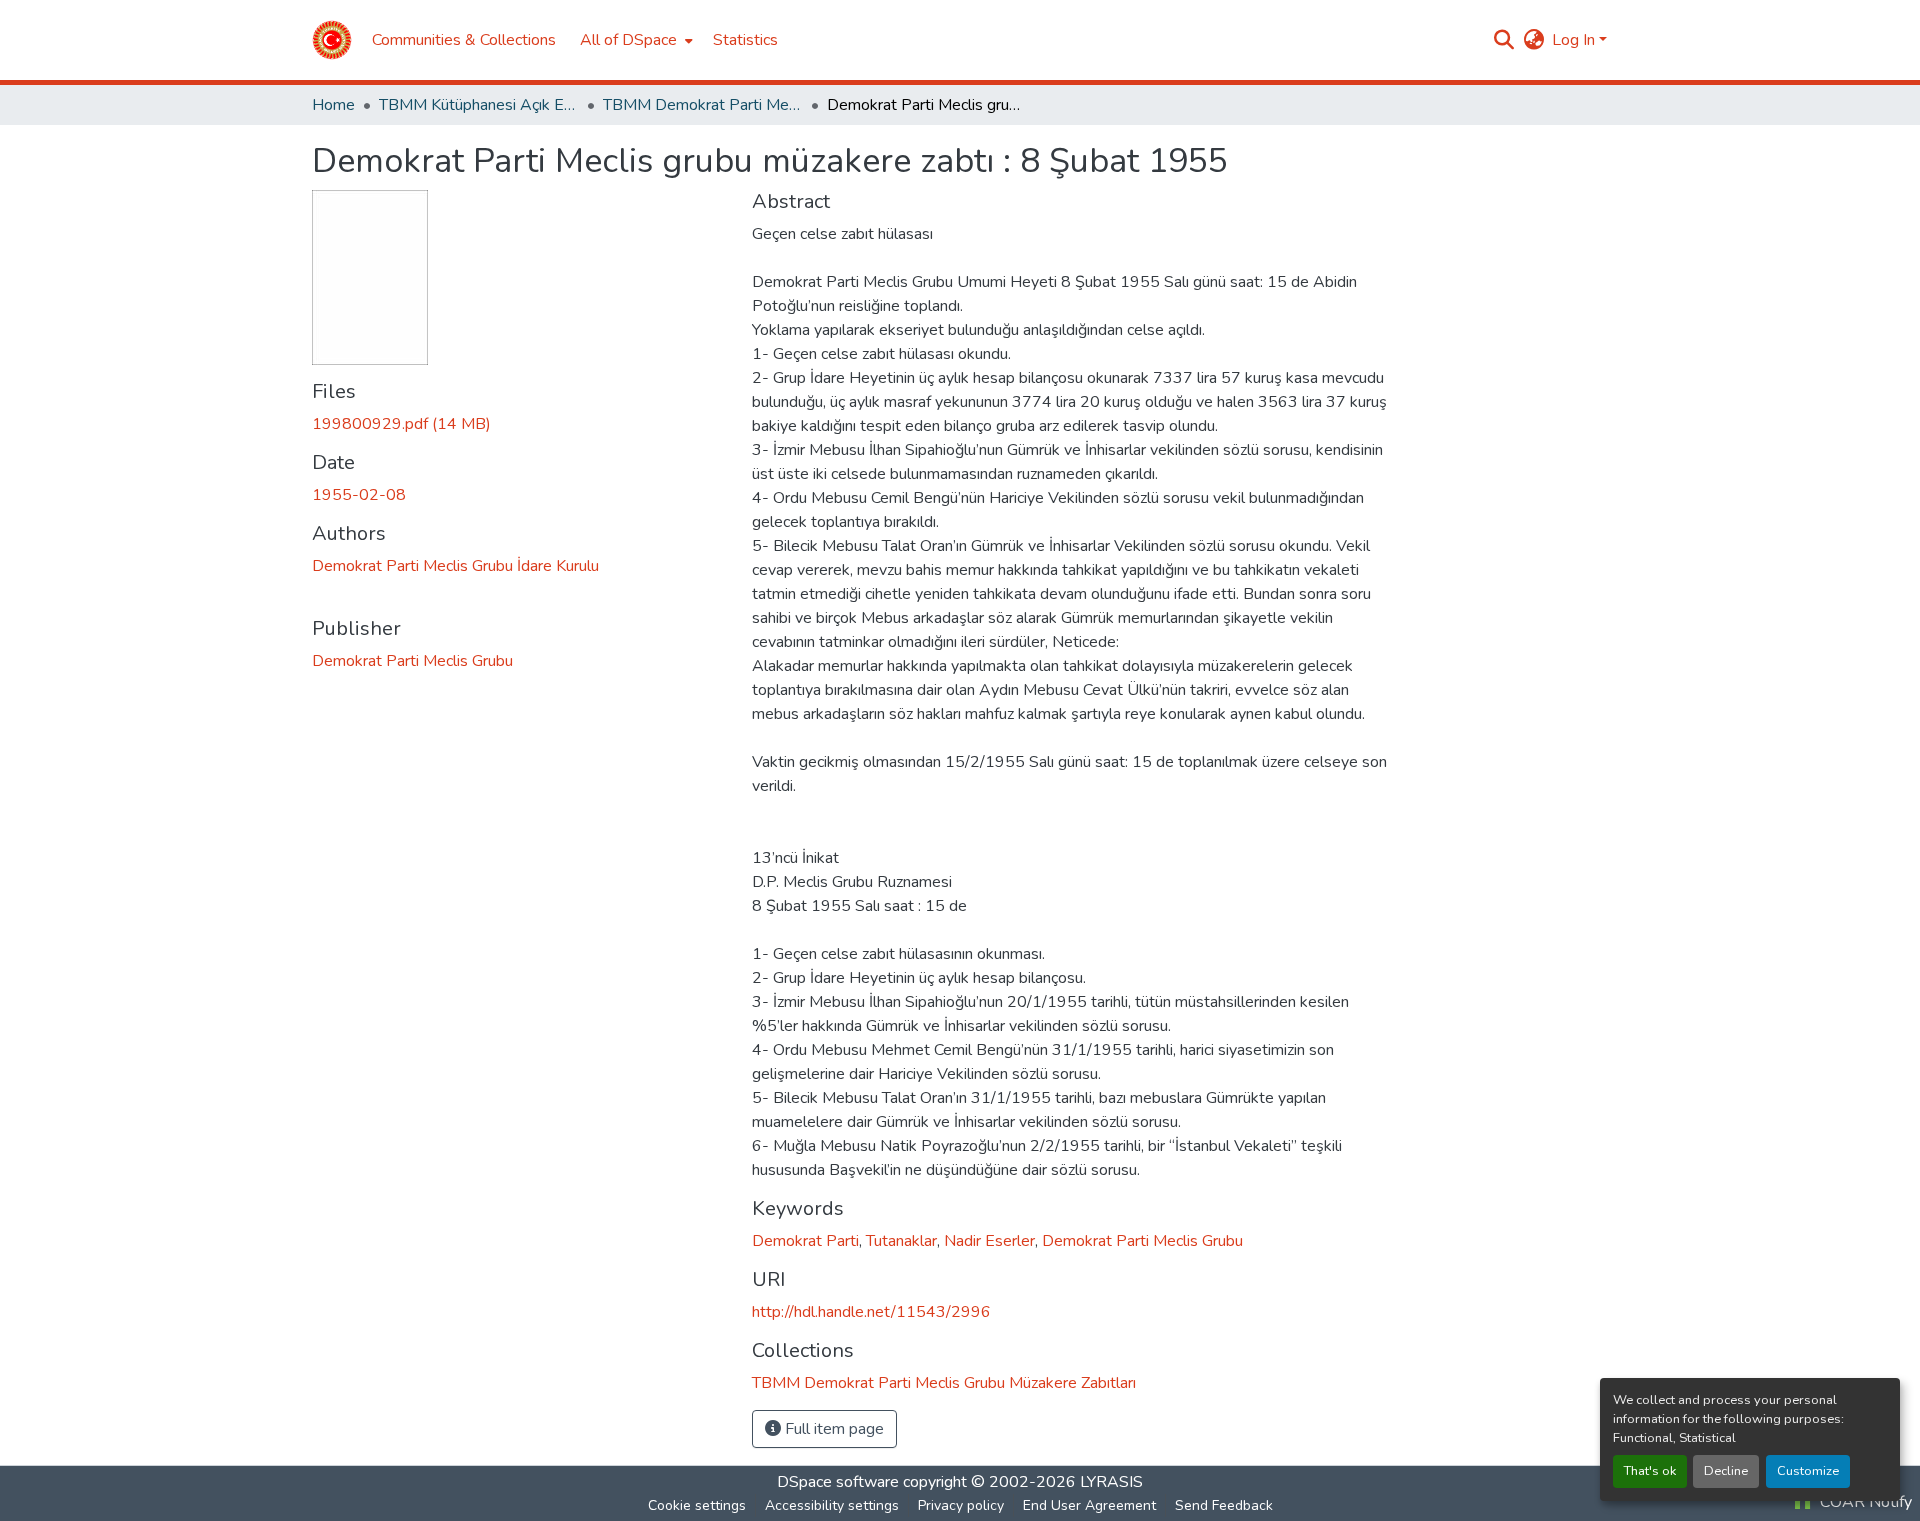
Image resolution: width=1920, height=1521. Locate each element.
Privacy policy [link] (961, 1505)
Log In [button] (1575, 40)
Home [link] (333, 105)
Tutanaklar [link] (901, 1241)
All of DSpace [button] (628, 40)
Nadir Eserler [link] (989, 1241)
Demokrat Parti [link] (805, 1241)
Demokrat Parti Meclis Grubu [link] (412, 661)
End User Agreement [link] (1089, 1505)
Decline (1726, 1471)
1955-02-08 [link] (359, 495)
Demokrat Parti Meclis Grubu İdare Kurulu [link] (455, 566)
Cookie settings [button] (697, 1505)
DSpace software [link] (838, 1482)
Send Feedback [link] (1224, 1505)
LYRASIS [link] (1111, 1482)
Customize (1808, 1471)
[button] (332, 40)
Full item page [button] (832, 1429)
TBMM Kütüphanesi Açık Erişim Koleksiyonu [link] (479, 105)
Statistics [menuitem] (745, 40)
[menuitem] (634, 40)
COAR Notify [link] (1864, 1502)
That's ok (1650, 1471)
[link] (520, 424)
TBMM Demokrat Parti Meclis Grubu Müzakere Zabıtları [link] (703, 105)
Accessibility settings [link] (832, 1505)
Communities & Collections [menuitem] (464, 40)
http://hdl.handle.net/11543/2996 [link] (871, 1312)
